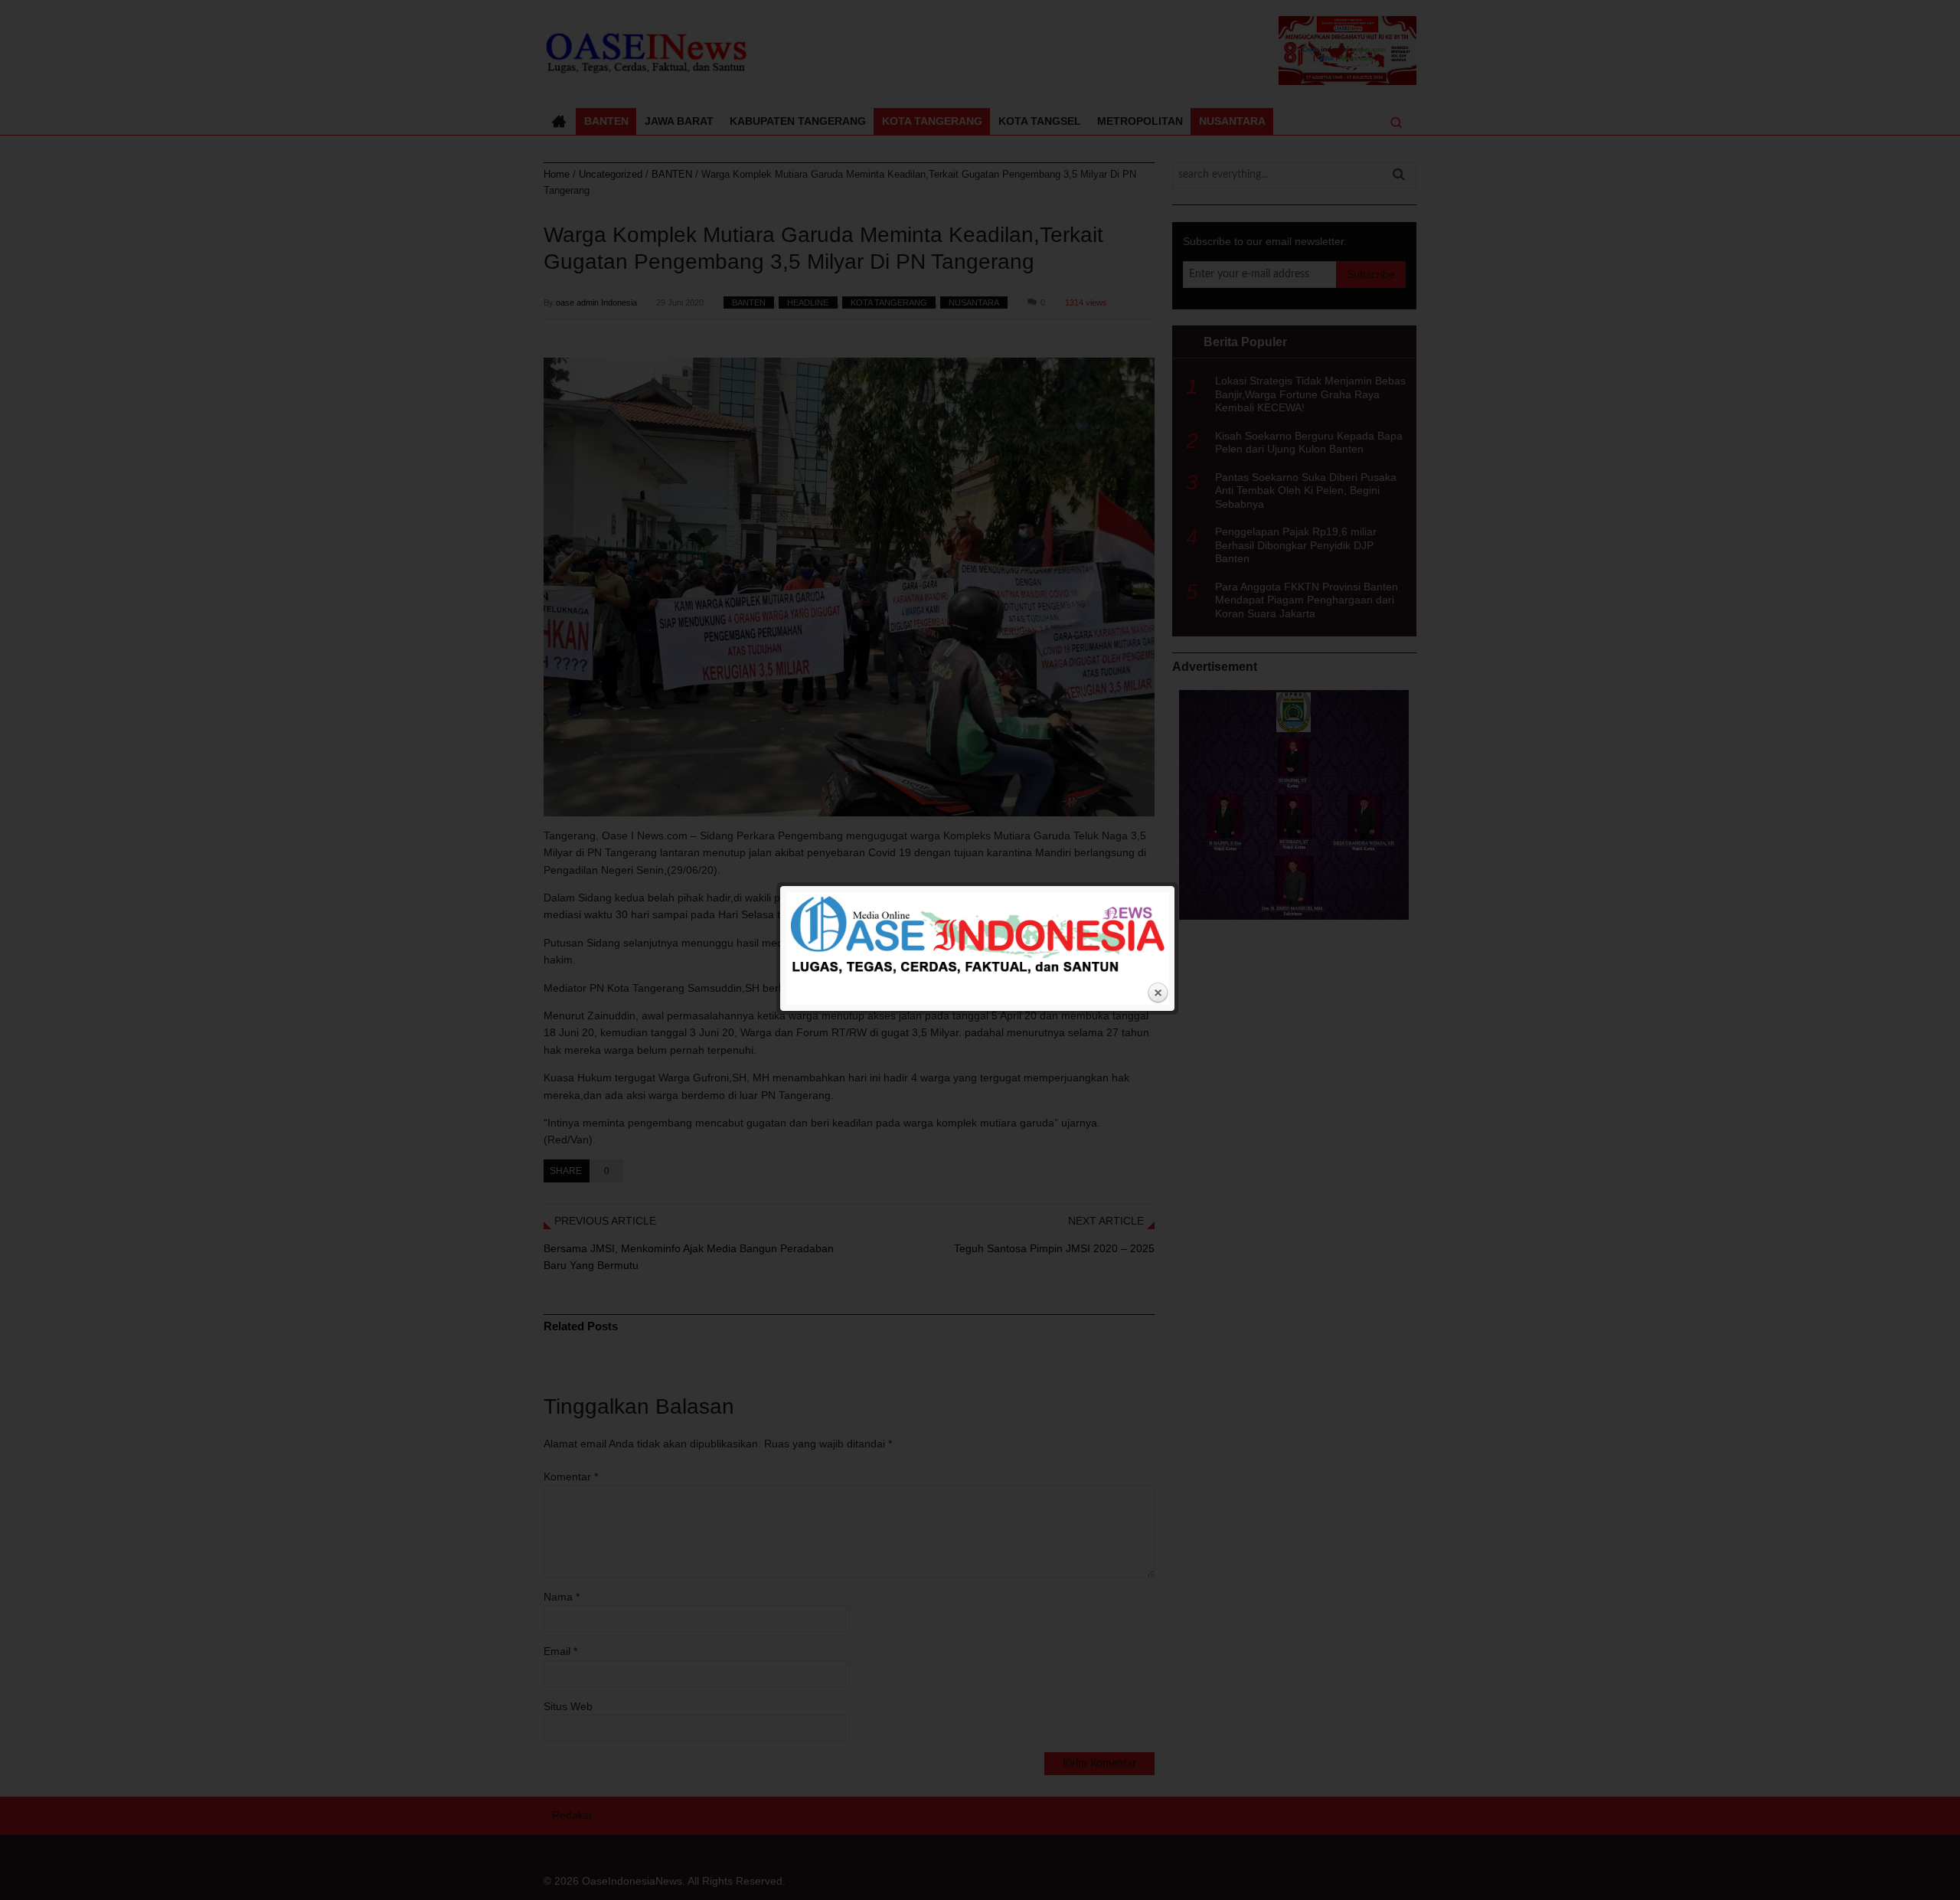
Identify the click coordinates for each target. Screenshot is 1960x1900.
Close (1158, 993)
